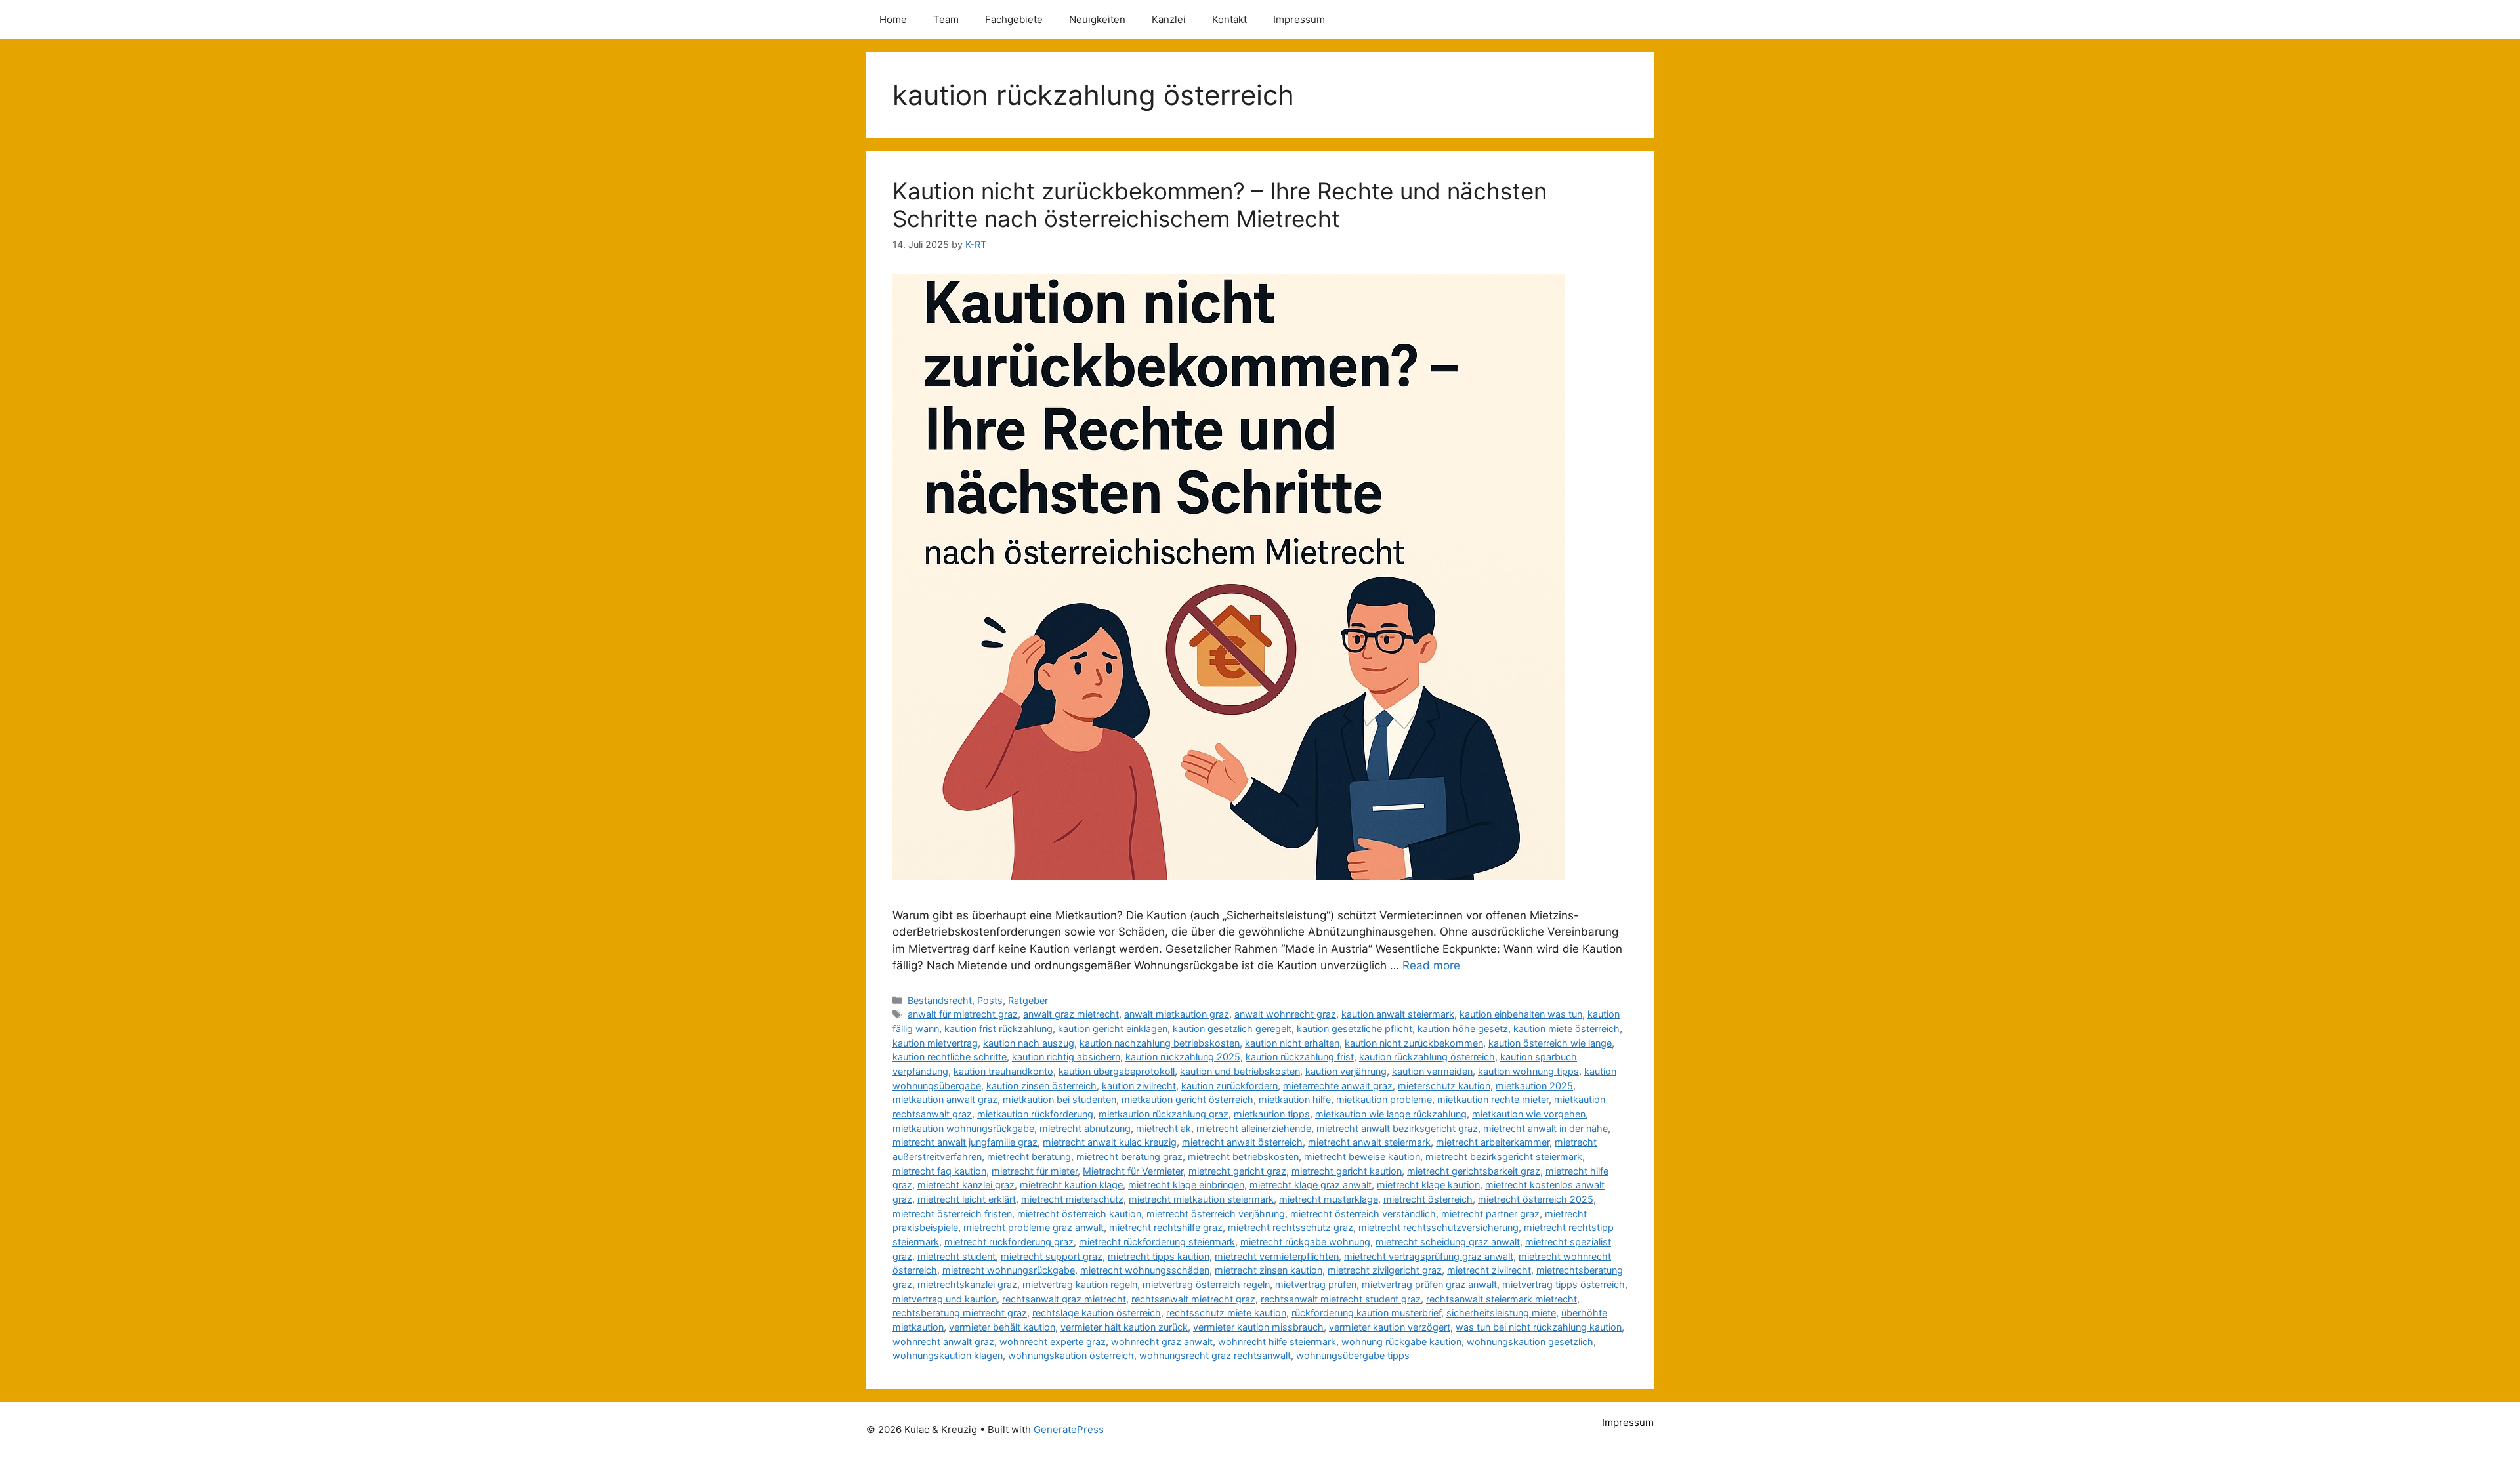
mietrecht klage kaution (1428, 1185)
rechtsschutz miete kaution (1226, 1313)
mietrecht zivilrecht (1489, 1270)
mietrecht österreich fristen (952, 1214)
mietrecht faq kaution (939, 1171)
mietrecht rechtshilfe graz (1166, 1227)
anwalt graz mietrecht (1071, 1014)
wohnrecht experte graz (1053, 1342)
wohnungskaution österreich (1071, 1355)
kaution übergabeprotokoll (1117, 1071)
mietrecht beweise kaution (1362, 1156)
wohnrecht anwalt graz (943, 1342)
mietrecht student (956, 1256)
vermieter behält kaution (1002, 1327)
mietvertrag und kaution (945, 1299)
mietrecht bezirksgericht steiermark (1504, 1156)
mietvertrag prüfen (1316, 1284)
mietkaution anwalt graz (945, 1099)
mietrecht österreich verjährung (1216, 1214)
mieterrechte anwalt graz (1338, 1086)
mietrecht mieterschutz (1072, 1199)
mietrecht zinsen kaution (1269, 1270)
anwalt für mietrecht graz (963, 1014)
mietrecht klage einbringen (1186, 1185)
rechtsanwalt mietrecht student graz (1341, 1299)
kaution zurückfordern (1229, 1086)
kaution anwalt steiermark (1398, 1014)
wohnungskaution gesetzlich (1530, 1342)
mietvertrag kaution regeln (1080, 1284)
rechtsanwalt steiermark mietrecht (1501, 1299)
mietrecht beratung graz (1129, 1156)
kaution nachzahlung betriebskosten (1160, 1043)
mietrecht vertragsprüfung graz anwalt (1429, 1256)
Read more (1431, 965)
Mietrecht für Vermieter (1133, 1171)
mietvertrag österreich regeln (1206, 1284)
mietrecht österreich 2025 (1536, 1199)
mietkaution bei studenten (1060, 1099)
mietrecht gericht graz (1237, 1171)
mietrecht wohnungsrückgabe (1009, 1270)
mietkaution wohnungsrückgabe (963, 1128)
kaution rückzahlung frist (1300, 1057)
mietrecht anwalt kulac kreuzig (1110, 1142)
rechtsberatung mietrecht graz (960, 1313)
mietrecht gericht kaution (1347, 1171)
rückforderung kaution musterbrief (1366, 1313)
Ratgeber (1028, 1000)
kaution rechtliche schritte (950, 1057)
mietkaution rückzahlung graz (1164, 1114)
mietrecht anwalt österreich (1242, 1142)
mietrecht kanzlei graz (966, 1185)
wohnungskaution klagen (948, 1355)
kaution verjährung (1346, 1071)
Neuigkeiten (1097, 19)
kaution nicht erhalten (1292, 1043)
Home (893, 19)
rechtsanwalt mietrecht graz (1193, 1299)
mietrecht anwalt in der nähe (1545, 1128)
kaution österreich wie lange (1550, 1043)
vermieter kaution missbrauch (1258, 1327)
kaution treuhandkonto (1003, 1071)
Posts (990, 1000)
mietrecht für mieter (1035, 1171)
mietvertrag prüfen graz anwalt (1429, 1284)
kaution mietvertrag (935, 1043)
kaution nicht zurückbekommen (1414, 1043)
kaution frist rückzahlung (998, 1029)
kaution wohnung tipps (1528, 1071)
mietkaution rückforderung (1035, 1114)
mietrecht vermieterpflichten (1277, 1256)
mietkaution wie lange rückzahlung (1391, 1114)
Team (946, 19)
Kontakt (1229, 19)
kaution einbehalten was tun (1521, 1014)
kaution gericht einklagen (1113, 1029)
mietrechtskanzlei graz (967, 1284)
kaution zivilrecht (1139, 1086)
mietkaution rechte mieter (1493, 1099)
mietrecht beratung (1029, 1156)
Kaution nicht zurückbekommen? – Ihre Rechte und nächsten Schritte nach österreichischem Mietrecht (1220, 205)
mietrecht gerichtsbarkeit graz (1474, 1171)
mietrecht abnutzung (1085, 1128)
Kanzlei (1169, 19)
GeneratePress (1069, 1429)
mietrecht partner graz (1490, 1214)
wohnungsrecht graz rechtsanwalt (1215, 1355)
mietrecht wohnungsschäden (1145, 1270)
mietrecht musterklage (1329, 1199)
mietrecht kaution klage (1071, 1185)
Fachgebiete (1014, 19)
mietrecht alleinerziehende (1254, 1128)
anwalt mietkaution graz (1177, 1014)
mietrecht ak (1164, 1128)
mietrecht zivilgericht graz (1385, 1270)
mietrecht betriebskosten (1243, 1156)
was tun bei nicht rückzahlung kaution (1539, 1327)
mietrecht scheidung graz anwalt (1448, 1242)
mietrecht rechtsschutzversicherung (1438, 1227)
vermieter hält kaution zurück (1124, 1327)
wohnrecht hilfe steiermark (1277, 1342)
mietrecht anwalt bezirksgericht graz (1397, 1128)
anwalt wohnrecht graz (1285, 1014)
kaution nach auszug (1029, 1043)
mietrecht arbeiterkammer (1493, 1142)
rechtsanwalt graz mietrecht (1064, 1299)
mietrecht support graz (1052, 1256)
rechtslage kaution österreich (1097, 1313)
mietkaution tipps (1272, 1114)
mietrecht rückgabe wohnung (1305, 1242)
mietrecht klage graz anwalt (1311, 1185)
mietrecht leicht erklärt (967, 1199)
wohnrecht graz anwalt (1162, 1342)
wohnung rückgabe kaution (1401, 1342)
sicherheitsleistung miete (1501, 1313)
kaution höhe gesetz (1463, 1029)
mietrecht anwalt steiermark (1369, 1142)
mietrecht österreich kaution (1079, 1214)
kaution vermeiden (1432, 1071)
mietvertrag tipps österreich (1564, 1284)
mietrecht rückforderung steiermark (1157, 1242)
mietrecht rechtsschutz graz (1291, 1227)
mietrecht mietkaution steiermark (1201, 1199)
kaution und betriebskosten (1240, 1071)
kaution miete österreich (1566, 1029)
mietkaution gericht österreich (1187, 1099)
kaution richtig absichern (1066, 1057)
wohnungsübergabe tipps (1353, 1355)
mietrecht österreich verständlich (1363, 1214)
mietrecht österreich (1428, 1199)
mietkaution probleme (1384, 1099)
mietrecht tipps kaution (1159, 1256)
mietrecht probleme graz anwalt (1034, 1227)
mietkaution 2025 (1534, 1086)
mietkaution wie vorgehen (1529, 1114)
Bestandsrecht (940, 1000)
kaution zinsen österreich (1041, 1086)
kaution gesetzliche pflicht (1354, 1029)
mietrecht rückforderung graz (1009, 1242)
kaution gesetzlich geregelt (1232, 1029)
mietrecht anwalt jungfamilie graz (965, 1142)
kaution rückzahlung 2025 (1183, 1057)
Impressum (1299, 19)
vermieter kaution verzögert (1390, 1327)
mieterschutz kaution (1444, 1086)
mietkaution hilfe (1295, 1099)
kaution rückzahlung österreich (1427, 1057)
